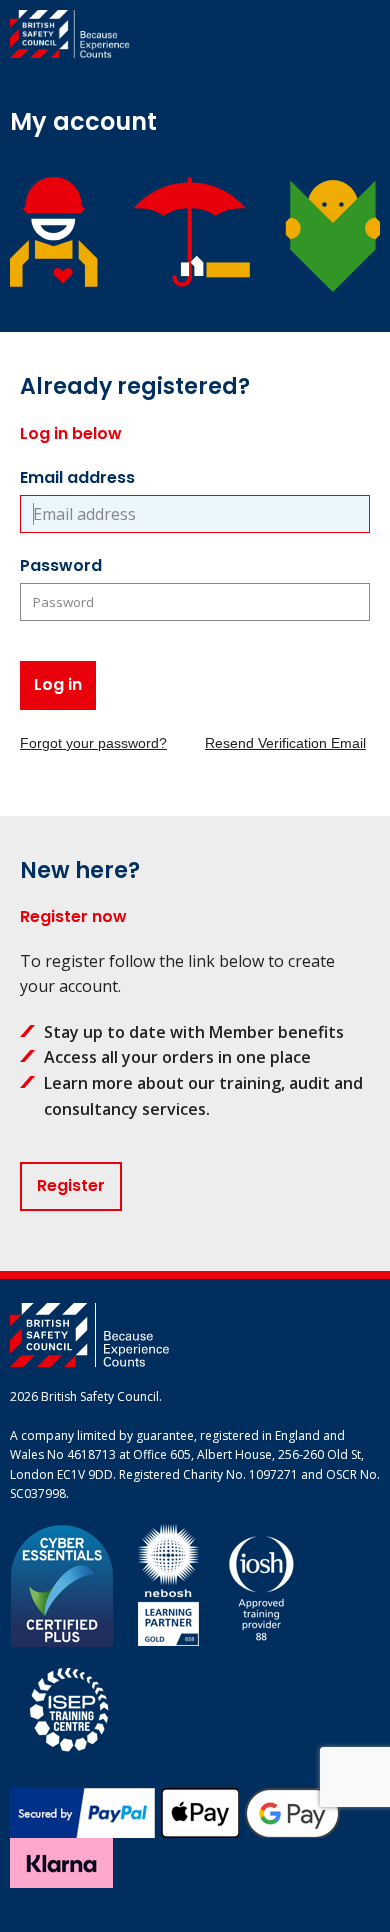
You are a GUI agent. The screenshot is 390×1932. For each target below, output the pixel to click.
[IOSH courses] (261, 1584)
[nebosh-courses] (168, 1584)
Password (61, 565)
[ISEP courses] (70, 1706)
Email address (77, 477)
